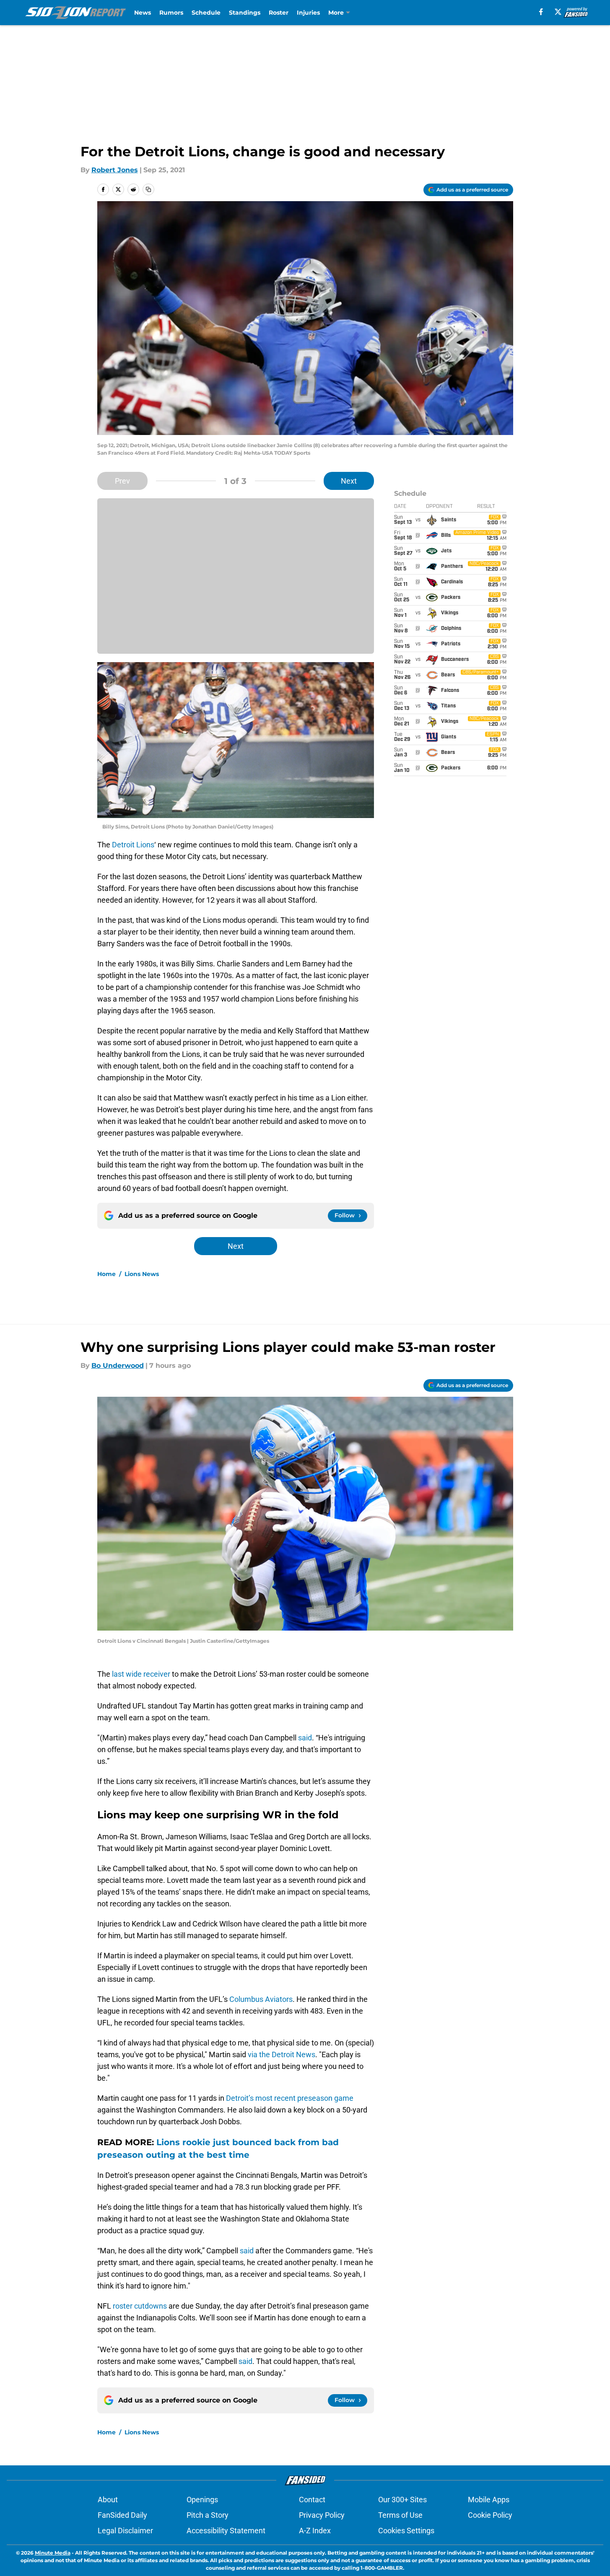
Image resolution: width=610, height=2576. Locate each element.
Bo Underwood (118, 1366)
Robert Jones (115, 170)
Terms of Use (400, 2515)
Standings (245, 13)
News (143, 13)
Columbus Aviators (261, 1999)
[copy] (148, 189)
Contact (312, 2500)
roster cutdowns (140, 2306)
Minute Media (53, 2553)
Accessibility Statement (226, 2531)
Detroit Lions (133, 845)
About (108, 2500)
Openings (202, 2500)
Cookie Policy (490, 2515)
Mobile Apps (489, 2500)
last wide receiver (142, 1674)
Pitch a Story (208, 2515)
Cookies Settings (406, 2531)
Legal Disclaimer (125, 2531)
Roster (279, 13)
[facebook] (541, 12)
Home (106, 1274)
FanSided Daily (122, 2515)
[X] (558, 12)
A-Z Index (315, 2531)
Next (349, 481)
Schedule (206, 13)
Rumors (171, 13)
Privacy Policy (322, 2515)
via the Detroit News (282, 2054)
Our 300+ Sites (402, 2500)
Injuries (308, 13)
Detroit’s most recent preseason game (290, 2098)
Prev (122, 481)
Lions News (142, 1274)
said (305, 1738)
